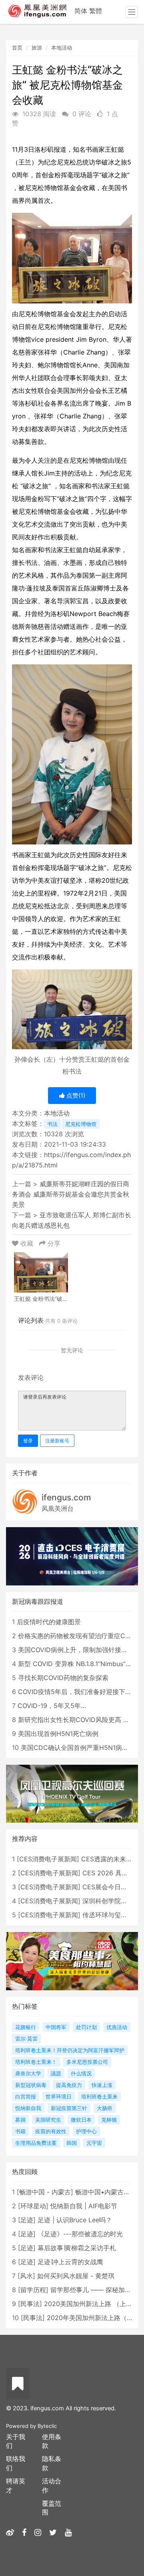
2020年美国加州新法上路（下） (93, 2318)
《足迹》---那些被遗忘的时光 (80, 2234)
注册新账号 (57, 1441)
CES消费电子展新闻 (48, 1859)
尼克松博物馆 (81, 1124)
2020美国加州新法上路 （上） (88, 2304)
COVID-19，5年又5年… (52, 1706)
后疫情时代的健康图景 (49, 1622)
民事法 (30, 2304)
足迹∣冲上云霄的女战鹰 (70, 2262)
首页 (17, 48)
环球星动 (33, 2206)
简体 (81, 11)
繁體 (96, 11)
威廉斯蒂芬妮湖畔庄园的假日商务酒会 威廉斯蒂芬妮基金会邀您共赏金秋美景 (71, 1194)
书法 (52, 1124)
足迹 (27, 2220)
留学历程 (33, 2290)
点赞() (75, 1095)
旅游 (37, 48)
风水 (26, 2276)
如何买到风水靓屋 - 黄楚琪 (76, 2276)
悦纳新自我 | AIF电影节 (84, 2206)
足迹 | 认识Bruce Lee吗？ (75, 2220)
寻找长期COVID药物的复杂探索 (63, 1678)
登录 (28, 1441)
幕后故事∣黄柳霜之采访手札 (77, 2248)
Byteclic (47, 2426)
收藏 (27, 1243)
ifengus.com (66, 1497)
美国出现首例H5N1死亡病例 (58, 1734)
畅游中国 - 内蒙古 (45, 2192)
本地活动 (62, 48)
